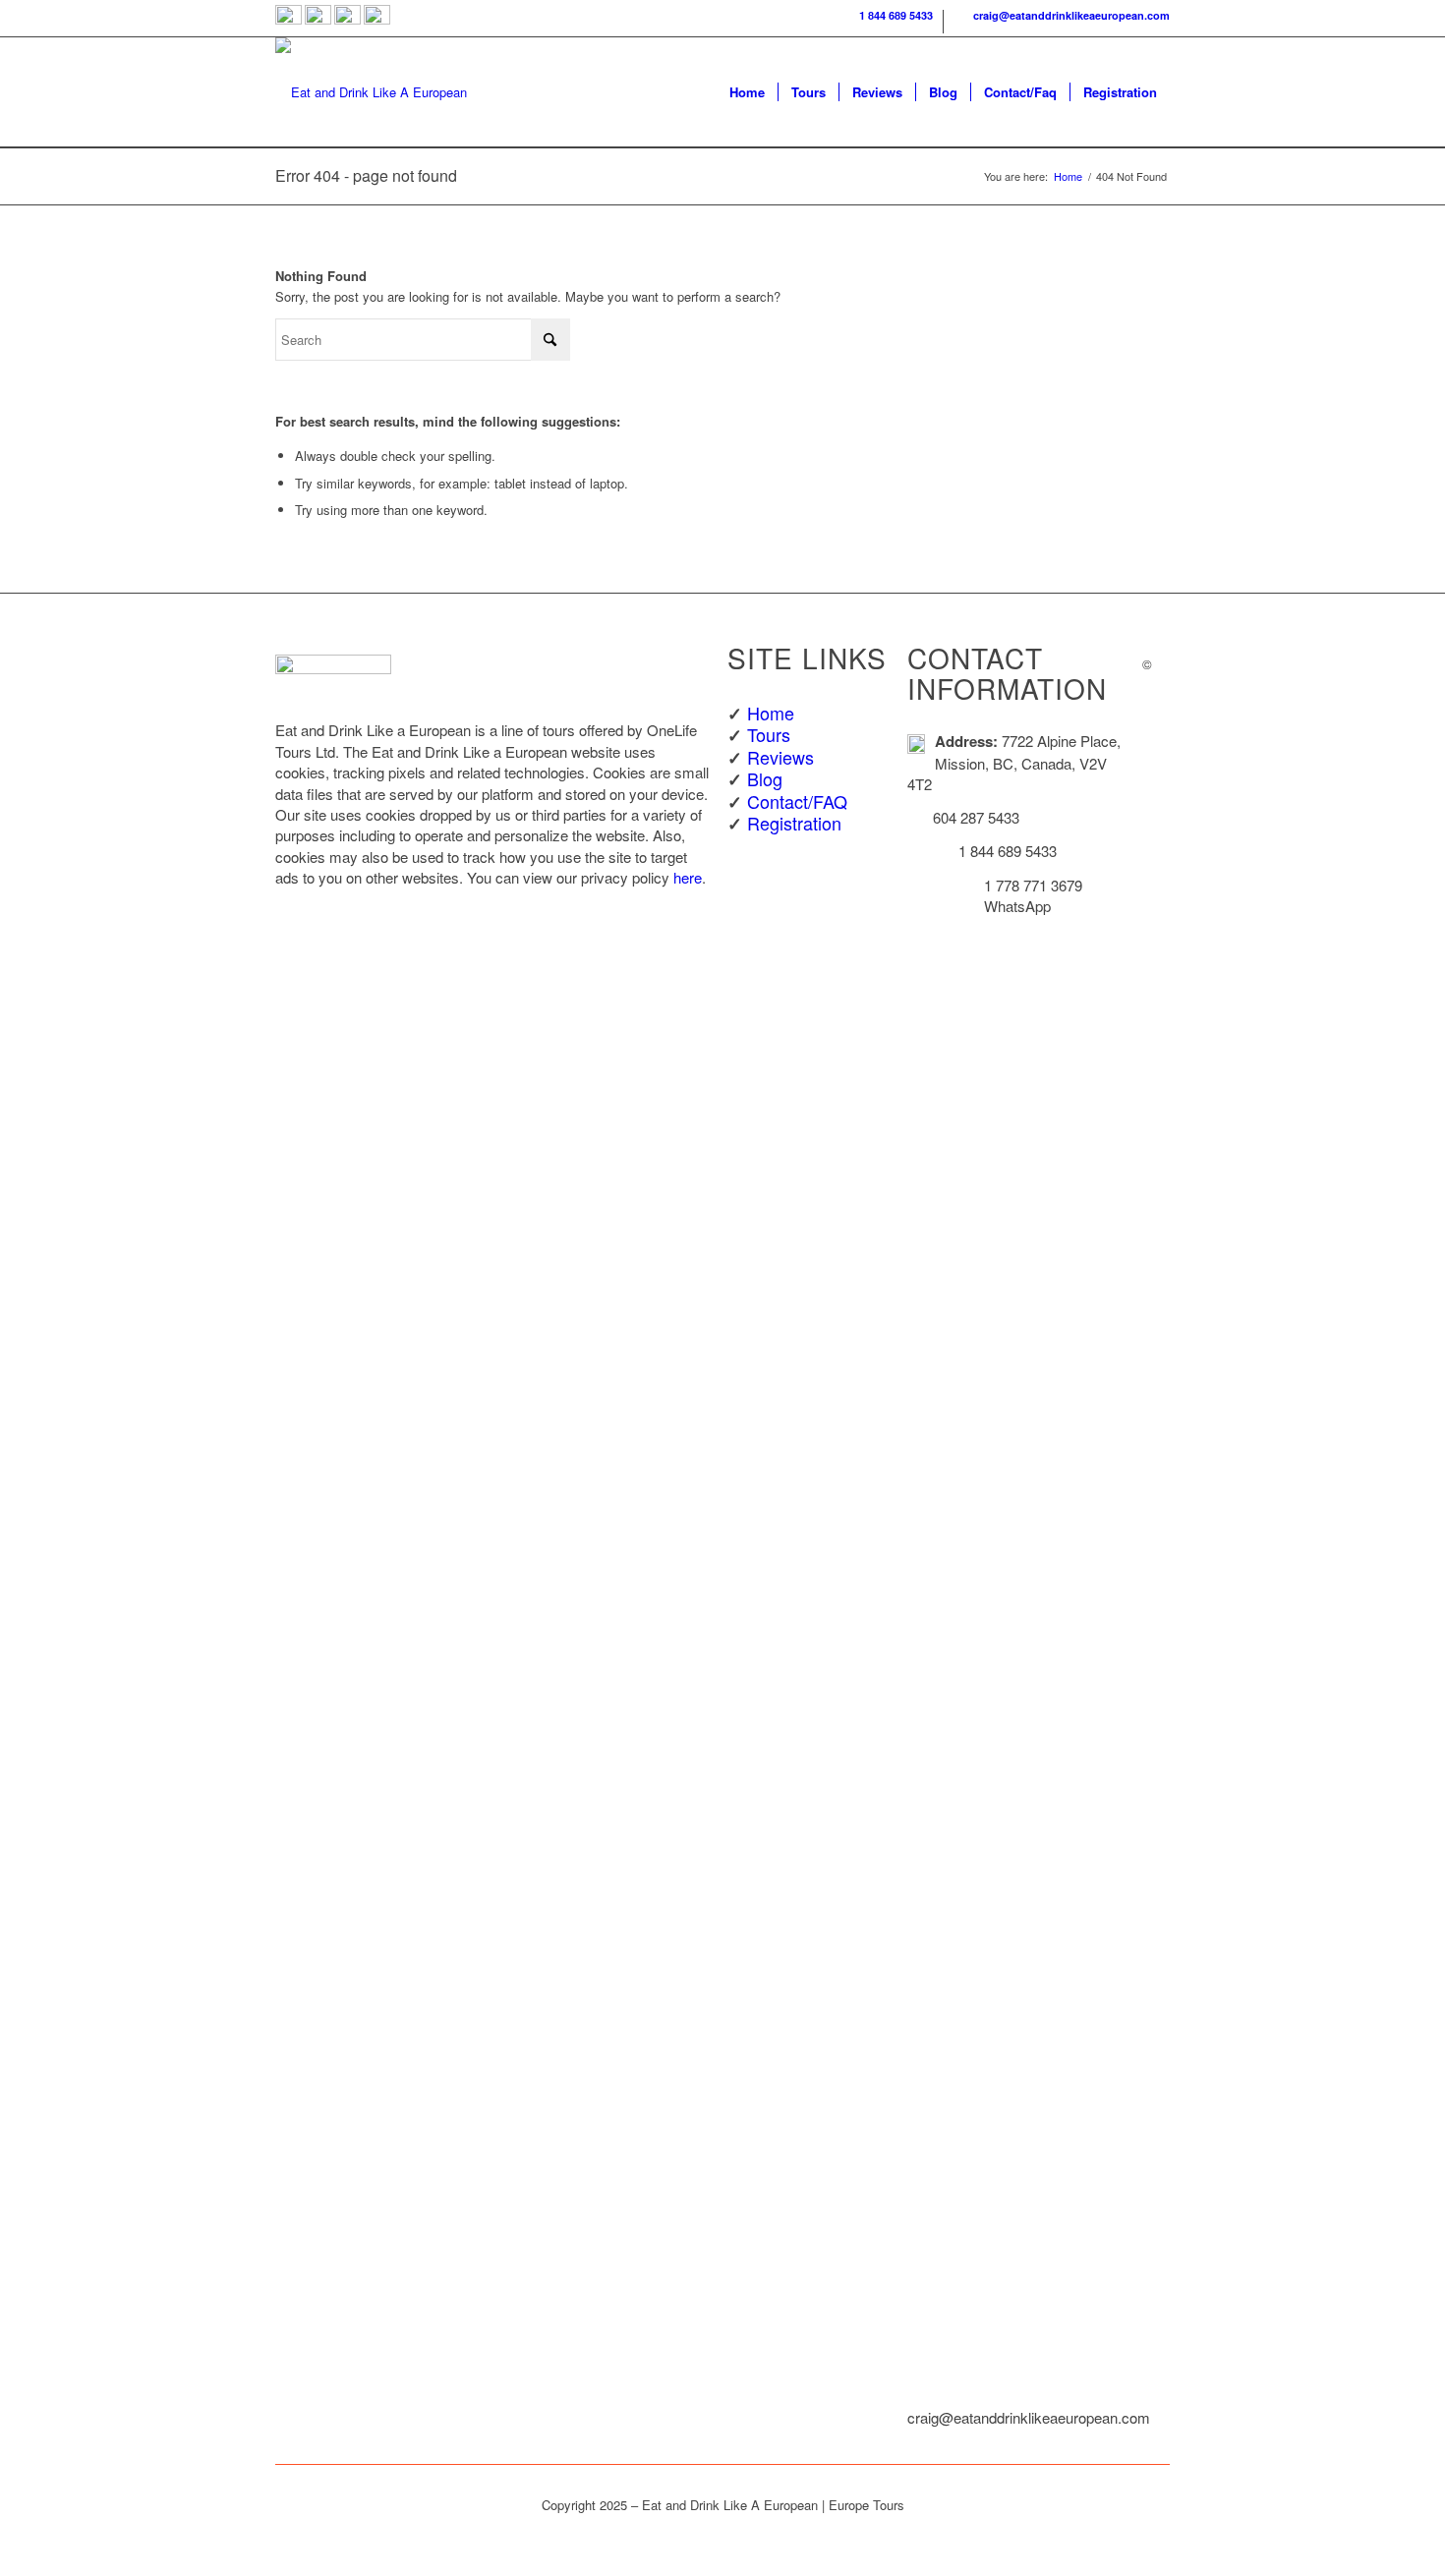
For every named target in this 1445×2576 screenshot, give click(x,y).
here (688, 877)
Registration (794, 823)
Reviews (780, 757)
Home (771, 713)
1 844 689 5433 (893, 15)
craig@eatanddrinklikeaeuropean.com (1069, 15)
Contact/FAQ (797, 801)
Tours (769, 734)
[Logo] (371, 92)
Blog (765, 778)
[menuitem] (887, 22)
